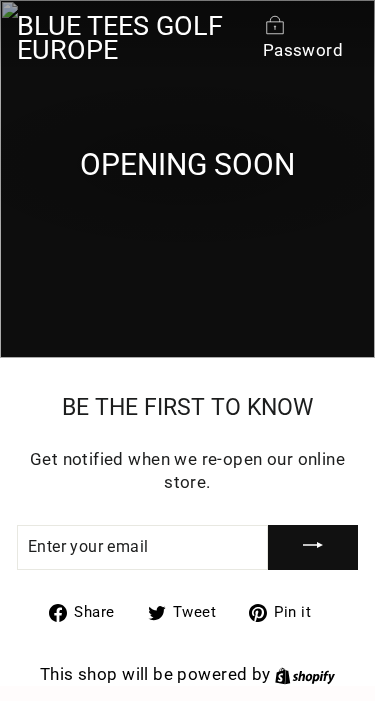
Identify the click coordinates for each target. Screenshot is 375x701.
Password (303, 50)
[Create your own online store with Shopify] (305, 674)
